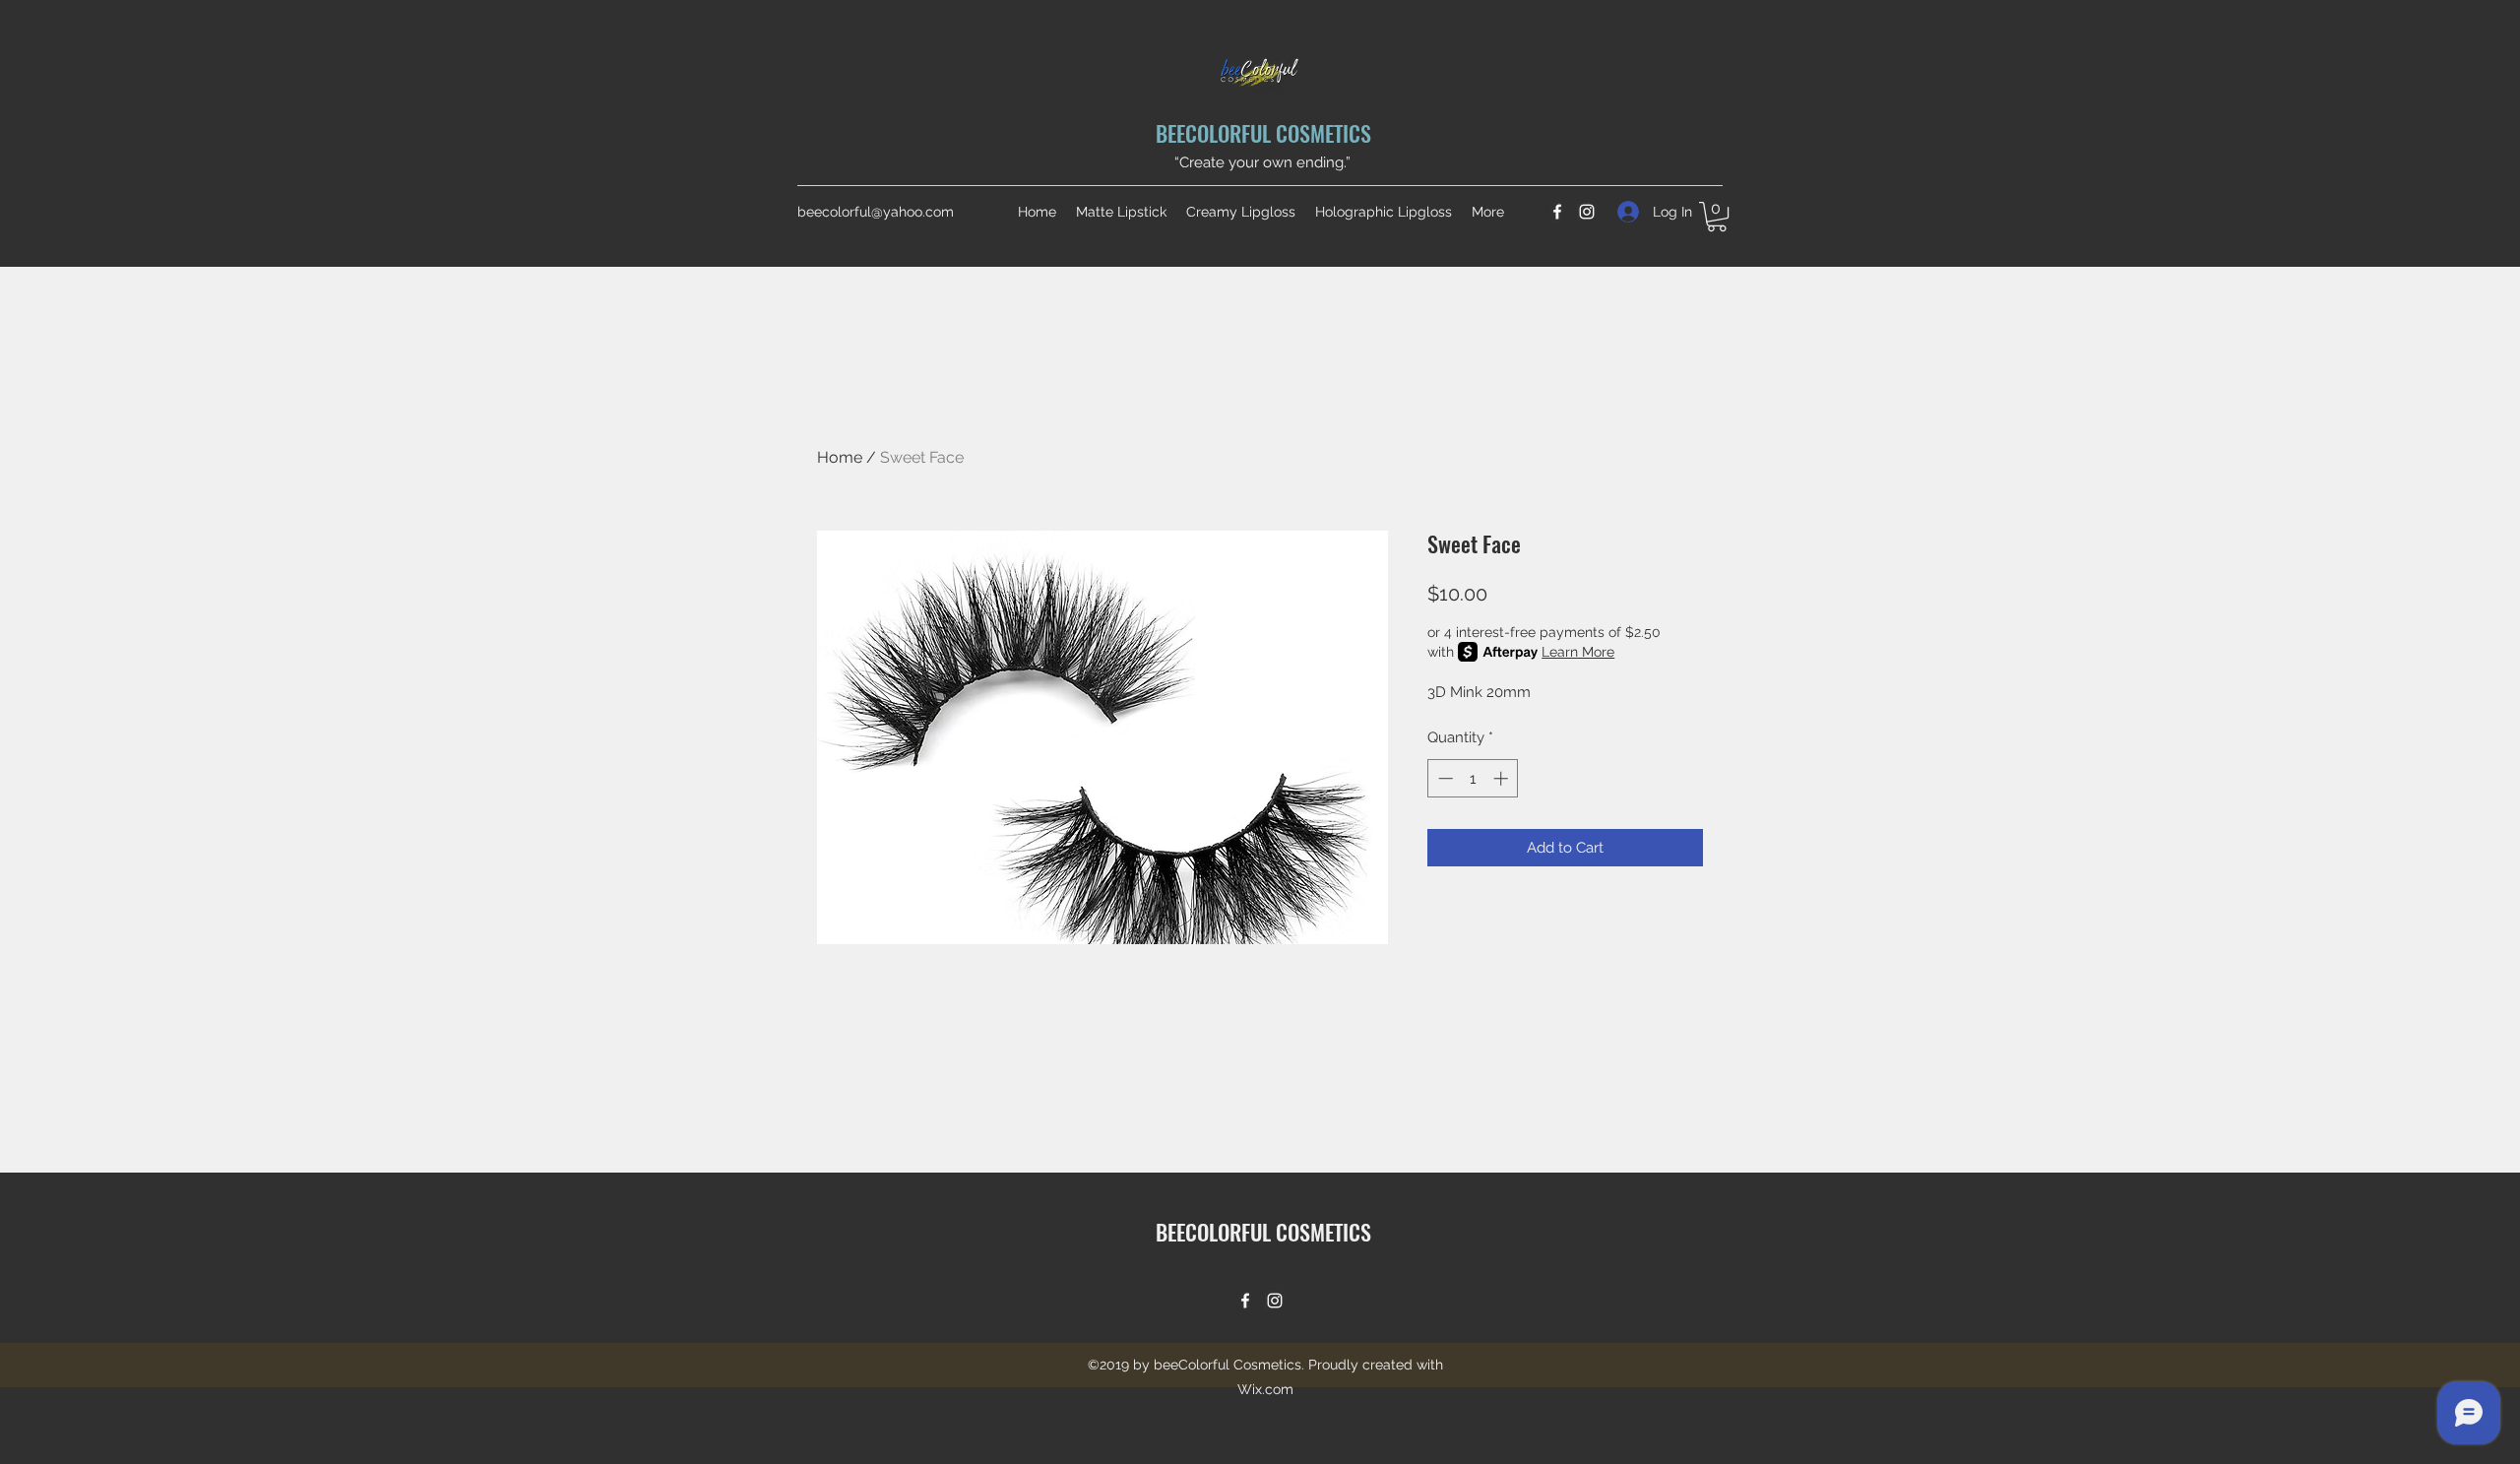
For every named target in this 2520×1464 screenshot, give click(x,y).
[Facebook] (1557, 212)
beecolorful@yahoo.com (876, 212)
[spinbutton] (1473, 778)
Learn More (1578, 652)
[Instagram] (1587, 212)
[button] (1717, 217)
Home (840, 457)
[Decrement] (1444, 778)
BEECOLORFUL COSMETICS (1263, 133)
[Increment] (1503, 778)
